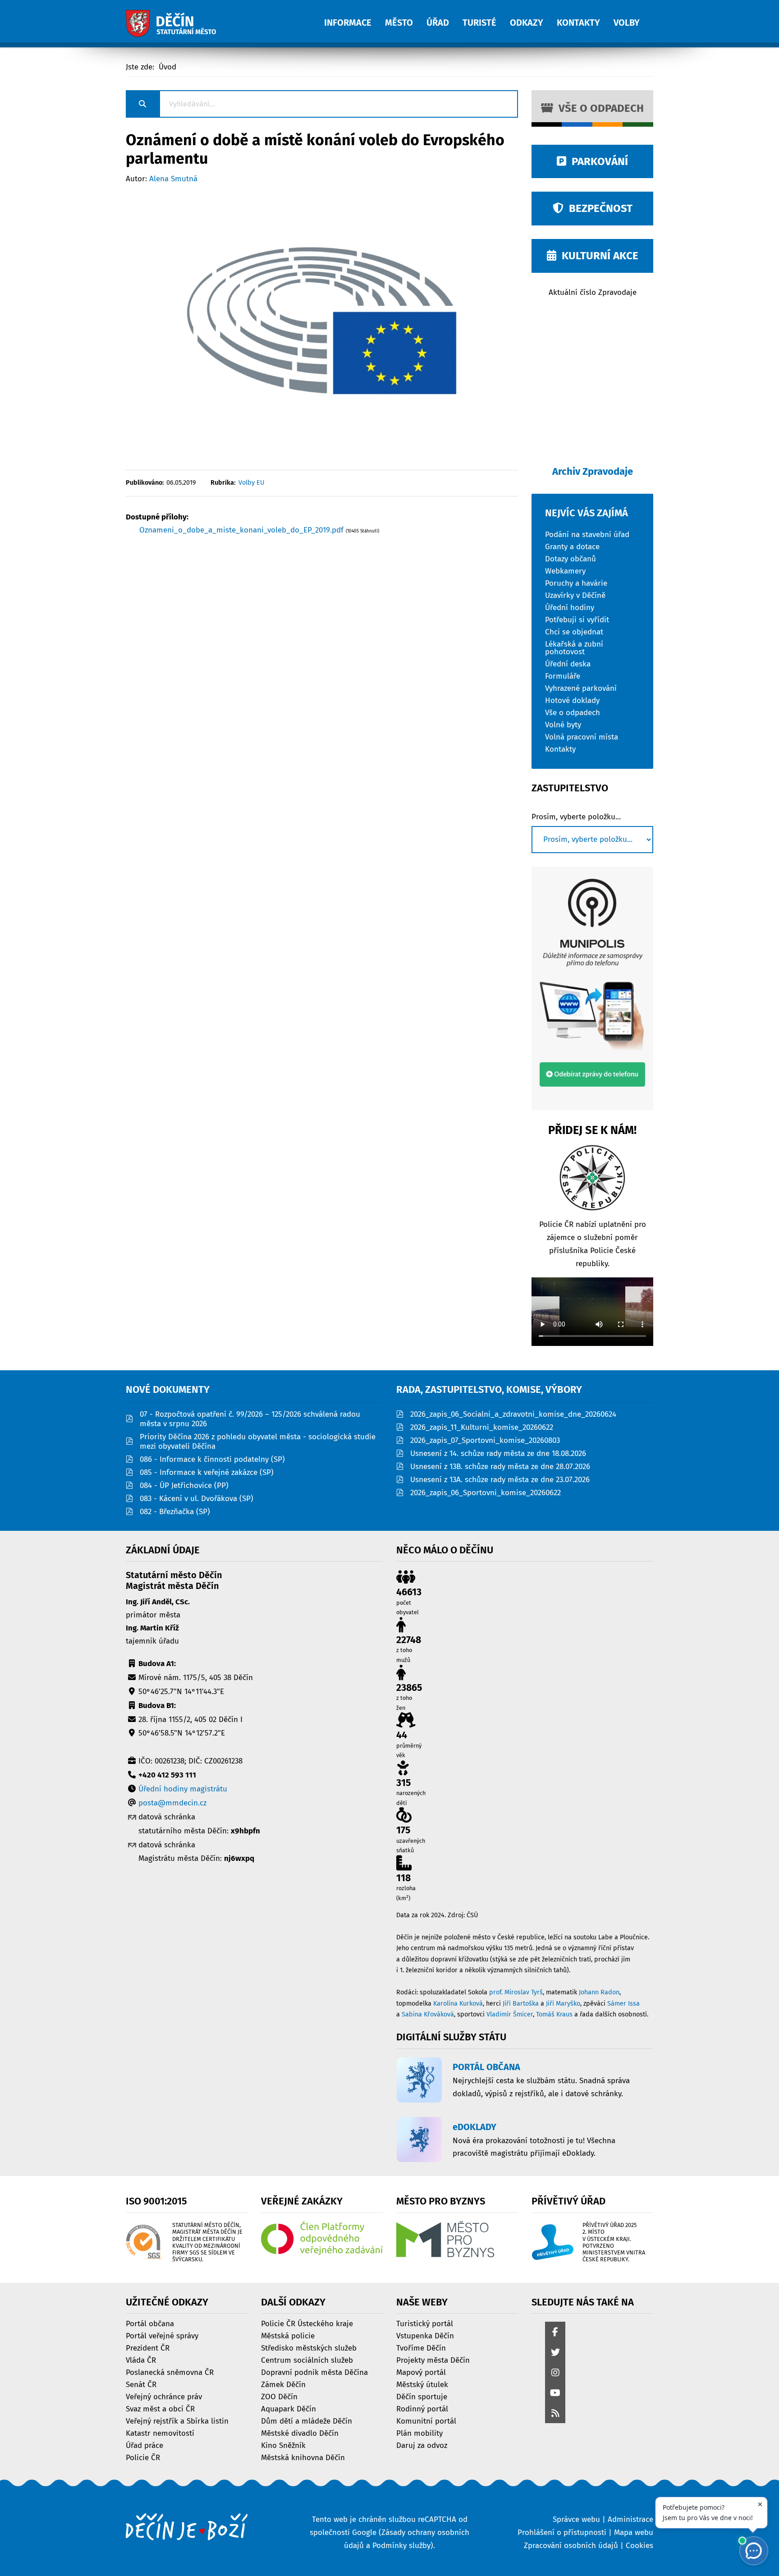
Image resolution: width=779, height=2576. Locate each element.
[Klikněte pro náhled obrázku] (322, 320)
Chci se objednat (574, 631)
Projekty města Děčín (433, 2360)
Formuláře (563, 676)
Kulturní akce (597, 256)
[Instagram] (555, 2373)
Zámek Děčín (283, 2384)
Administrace (630, 2519)
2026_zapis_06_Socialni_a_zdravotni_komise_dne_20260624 (513, 1414)
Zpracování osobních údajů (571, 2546)
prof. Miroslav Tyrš (516, 1992)
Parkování (597, 161)
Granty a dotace (572, 546)
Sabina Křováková (428, 2014)
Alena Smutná (173, 179)
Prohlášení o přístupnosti (562, 2532)
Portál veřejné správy (162, 2335)
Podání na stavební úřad (587, 534)
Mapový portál (421, 2372)
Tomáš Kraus (554, 2014)
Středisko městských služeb (309, 2348)
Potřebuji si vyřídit (577, 619)
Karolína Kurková (458, 2004)
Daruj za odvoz (422, 2445)
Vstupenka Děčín (425, 2335)
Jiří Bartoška (521, 2004)
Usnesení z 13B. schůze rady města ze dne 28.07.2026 (500, 1467)
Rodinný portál (422, 2408)
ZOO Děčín (279, 2396)
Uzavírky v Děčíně (575, 595)
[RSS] (555, 2414)
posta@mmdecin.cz (172, 1803)
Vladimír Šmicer (510, 2014)
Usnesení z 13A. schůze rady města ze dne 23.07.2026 (500, 1480)
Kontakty (560, 749)
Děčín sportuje (422, 2396)
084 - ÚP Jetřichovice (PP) (184, 1485)
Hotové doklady (572, 700)
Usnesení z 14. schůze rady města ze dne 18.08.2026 (498, 1453)
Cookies (639, 2546)
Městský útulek (422, 2384)
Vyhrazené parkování (581, 688)
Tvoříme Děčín (421, 2348)
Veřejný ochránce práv (164, 2396)
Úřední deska (568, 664)
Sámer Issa (623, 2004)
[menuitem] (355, 18)
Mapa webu (634, 2532)
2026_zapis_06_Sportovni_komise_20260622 (486, 1493)
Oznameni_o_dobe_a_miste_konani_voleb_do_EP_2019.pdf (243, 530)
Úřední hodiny (570, 607)
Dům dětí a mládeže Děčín (307, 2421)
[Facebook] (555, 2333)
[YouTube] (555, 2394)
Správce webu (576, 2519)
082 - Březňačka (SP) (175, 1512)
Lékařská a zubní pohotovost (574, 647)
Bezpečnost (598, 208)
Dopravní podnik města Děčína (314, 2372)
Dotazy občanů (571, 558)
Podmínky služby (401, 2546)
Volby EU (252, 483)
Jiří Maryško (563, 2004)
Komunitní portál (426, 2421)
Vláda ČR (141, 2360)
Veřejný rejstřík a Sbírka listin (177, 2421)
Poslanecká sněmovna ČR (170, 2372)
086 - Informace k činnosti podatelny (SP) (212, 1459)
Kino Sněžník (283, 2445)
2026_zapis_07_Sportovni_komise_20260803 (485, 1440)
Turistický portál (425, 2323)
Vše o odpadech (598, 108)
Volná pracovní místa (582, 737)
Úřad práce (144, 2445)
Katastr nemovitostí (160, 2433)
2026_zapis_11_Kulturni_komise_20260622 (482, 1427)
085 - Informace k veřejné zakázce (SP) (207, 1472)
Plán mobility (419, 2433)
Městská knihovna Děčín (303, 2457)
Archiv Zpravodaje (593, 471)
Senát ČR (141, 2384)
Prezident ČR (148, 2348)
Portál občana (150, 2323)
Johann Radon (599, 1992)
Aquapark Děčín (289, 2408)
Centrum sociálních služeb (307, 2360)
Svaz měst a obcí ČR (160, 2408)
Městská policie (288, 2335)
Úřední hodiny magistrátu (183, 1789)
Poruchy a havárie (576, 583)
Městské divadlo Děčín (300, 2433)
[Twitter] (555, 2353)
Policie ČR (143, 2457)
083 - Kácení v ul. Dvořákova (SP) (197, 1499)
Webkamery (565, 571)
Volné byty (563, 724)
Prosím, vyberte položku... (576, 817)
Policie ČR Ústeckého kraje (307, 2323)
